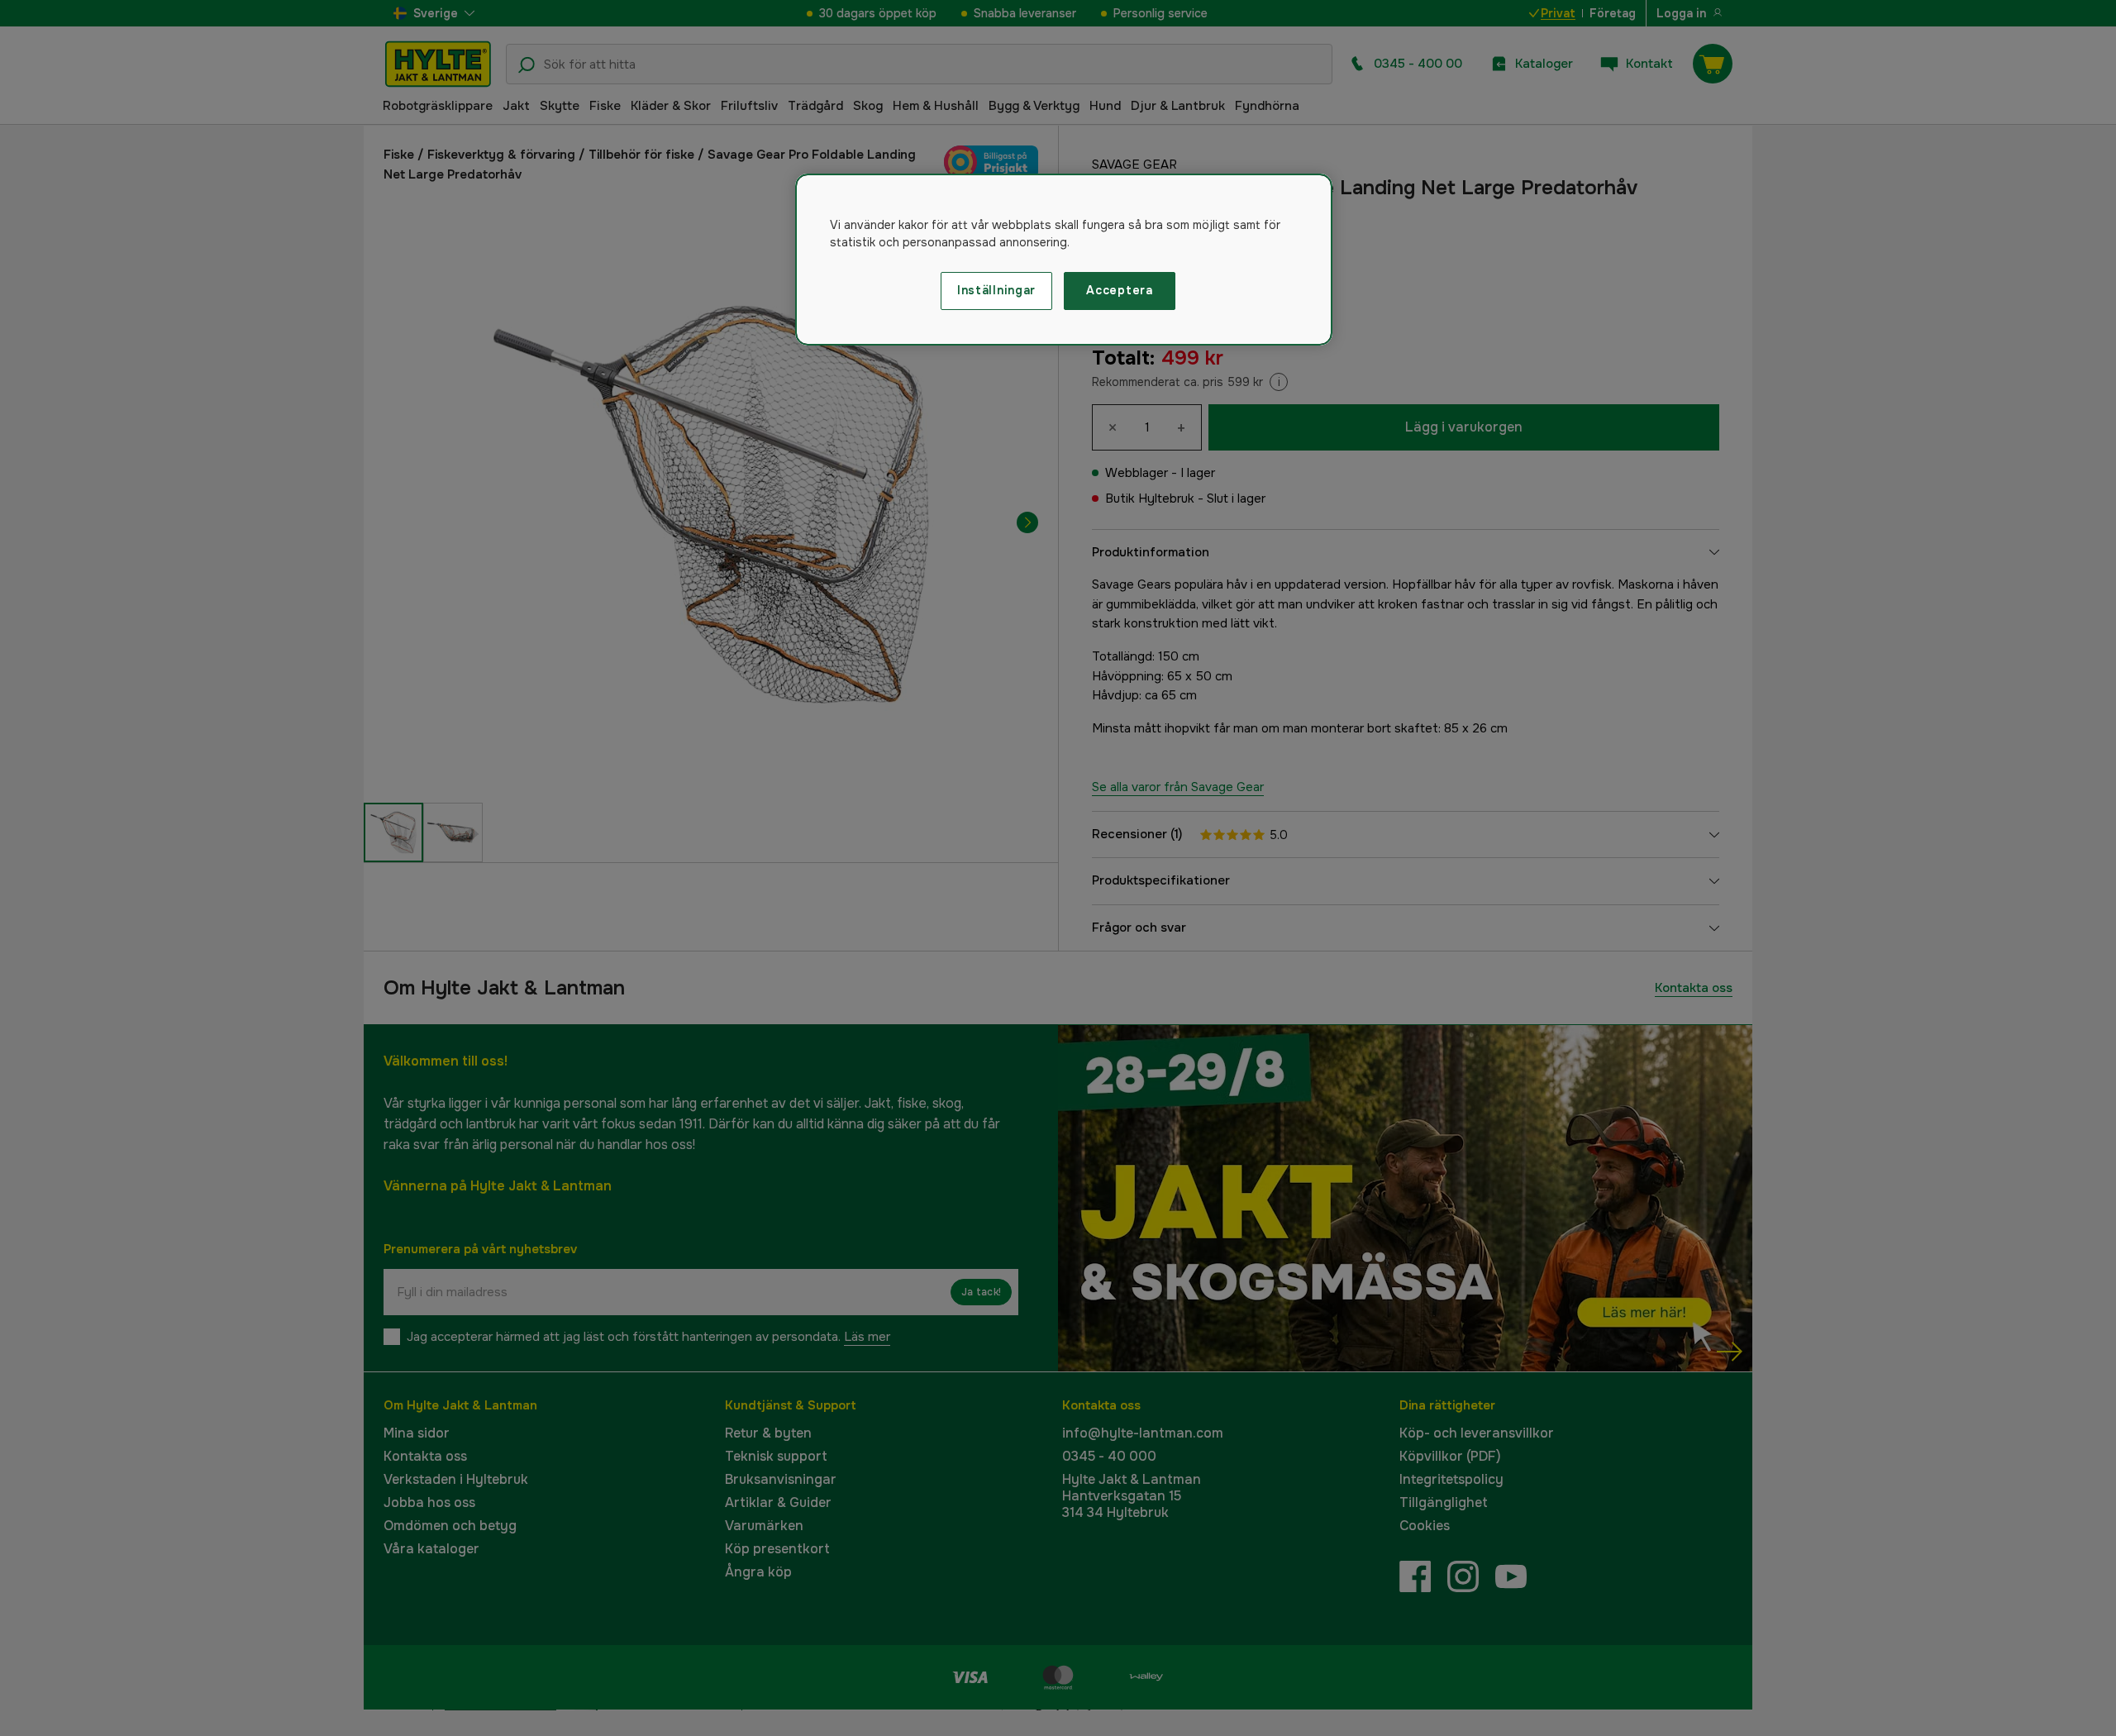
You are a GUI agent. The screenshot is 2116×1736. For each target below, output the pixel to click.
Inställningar (996, 290)
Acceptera (1119, 290)
